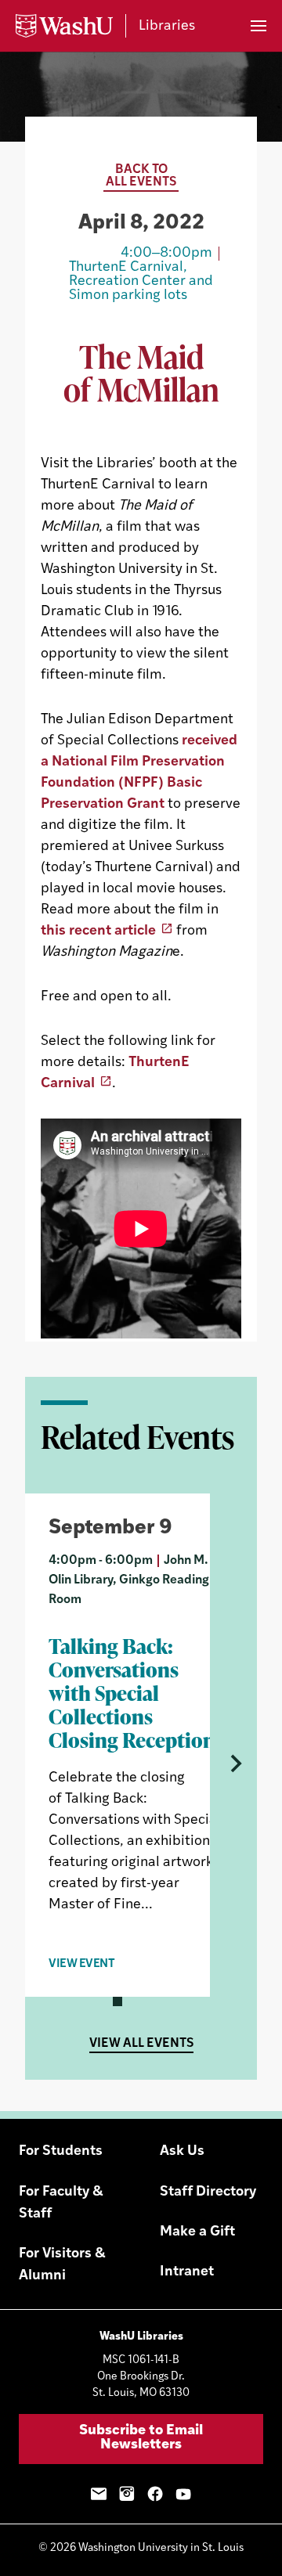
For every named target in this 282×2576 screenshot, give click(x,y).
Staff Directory (208, 2192)
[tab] (117, 2001)
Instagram (127, 2494)
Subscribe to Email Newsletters (141, 2438)
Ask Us (182, 2152)
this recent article (98, 931)
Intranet (187, 2272)
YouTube (183, 2494)
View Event (82, 1964)
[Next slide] (233, 1764)
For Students (61, 2152)
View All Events (141, 2044)
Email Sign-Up (99, 2494)
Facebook (155, 2494)
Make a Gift (197, 2232)
